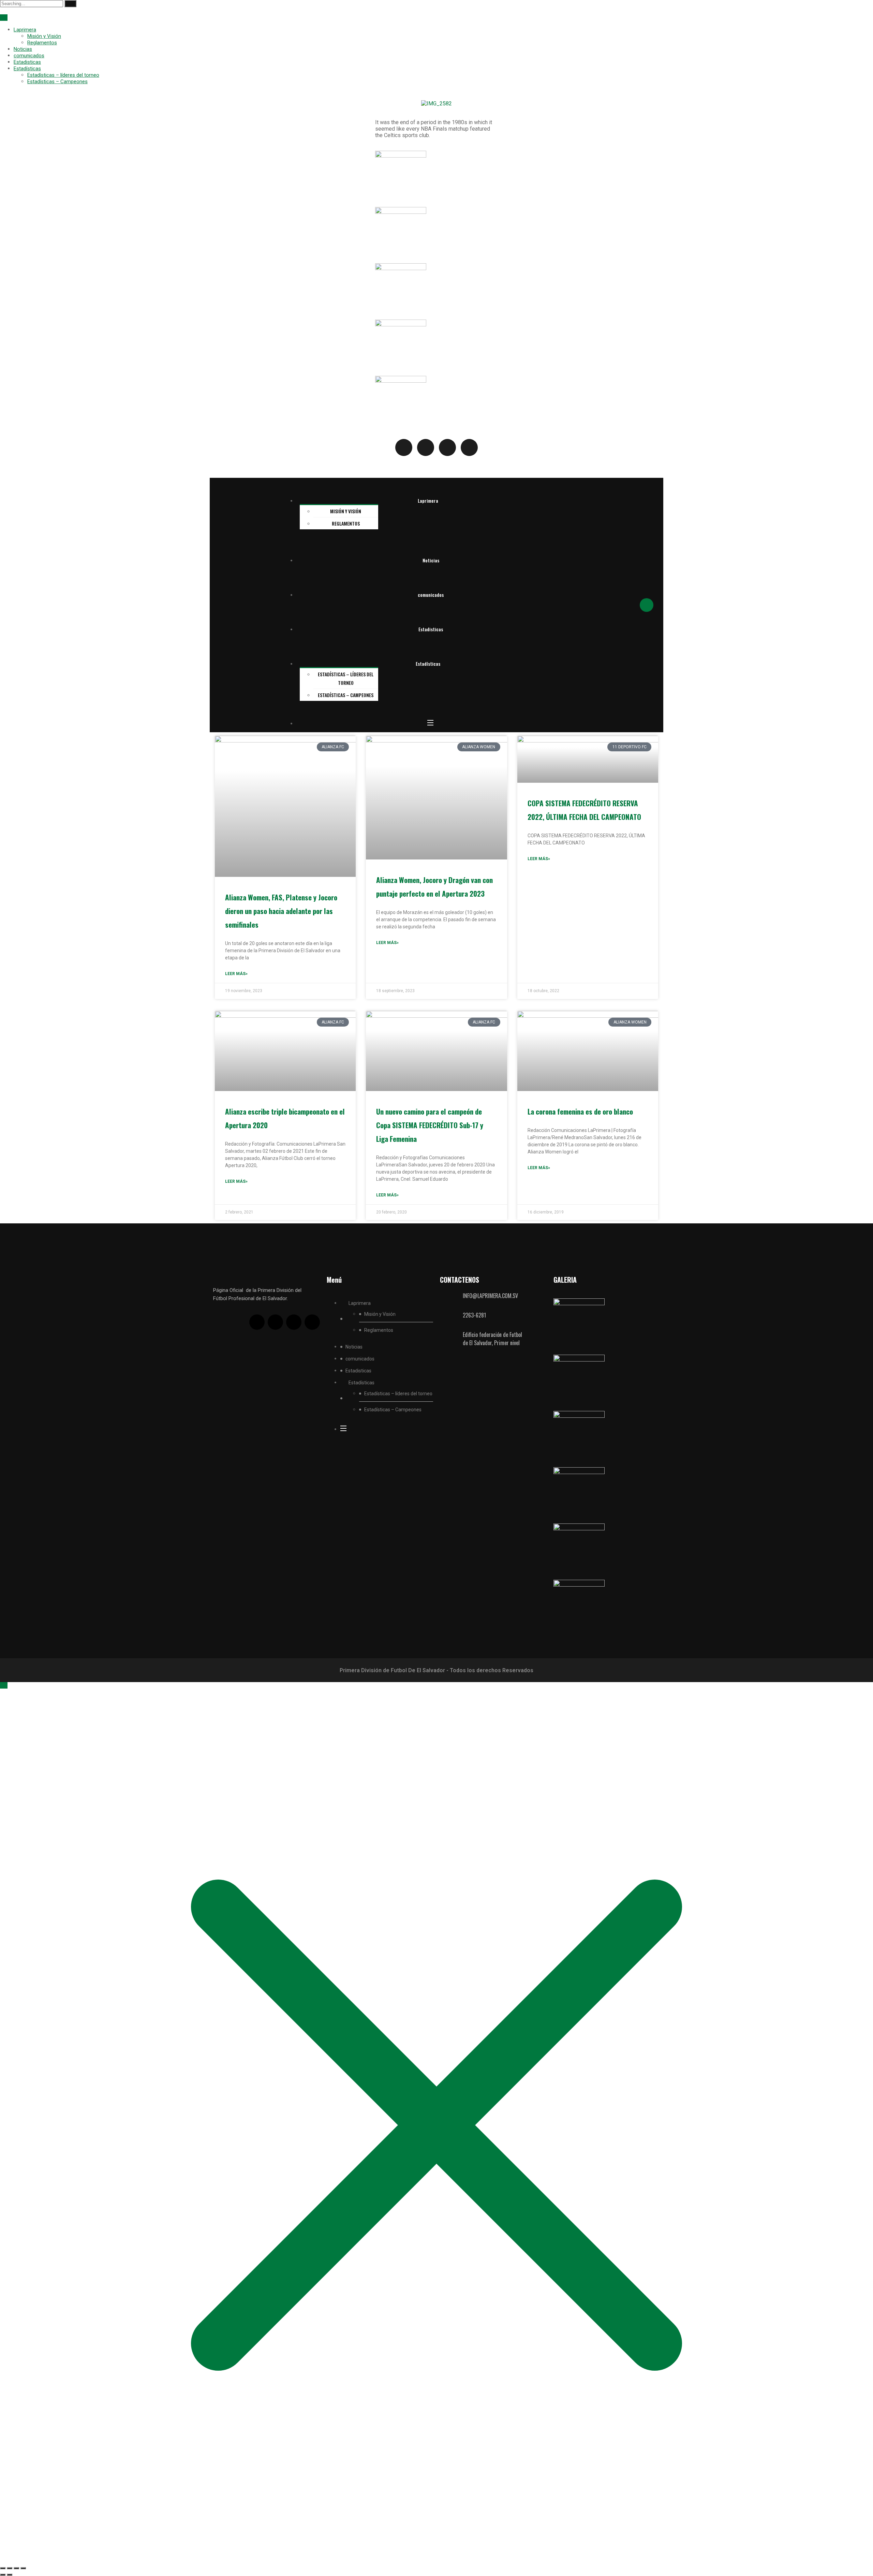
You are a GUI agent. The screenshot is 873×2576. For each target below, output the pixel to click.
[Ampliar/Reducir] (3, 2568)
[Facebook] (257, 1322)
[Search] (70, 4)
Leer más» (236, 974)
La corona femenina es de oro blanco (580, 1111)
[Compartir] (16, 2568)
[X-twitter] (275, 1322)
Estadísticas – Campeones (57, 82)
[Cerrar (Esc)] (23, 2568)
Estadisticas (27, 62)
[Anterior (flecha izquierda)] (3, 2575)
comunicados (29, 56)
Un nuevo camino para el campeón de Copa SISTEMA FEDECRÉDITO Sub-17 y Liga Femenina (430, 1125)
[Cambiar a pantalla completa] (10, 2568)
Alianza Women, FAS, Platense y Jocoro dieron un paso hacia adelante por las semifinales (281, 911)
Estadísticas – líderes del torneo (63, 75)
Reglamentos (42, 43)
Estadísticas (27, 69)
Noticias (23, 49)
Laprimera (25, 30)
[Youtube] (294, 1322)
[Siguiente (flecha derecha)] (10, 2575)
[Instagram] (312, 1322)
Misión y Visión (44, 36)
